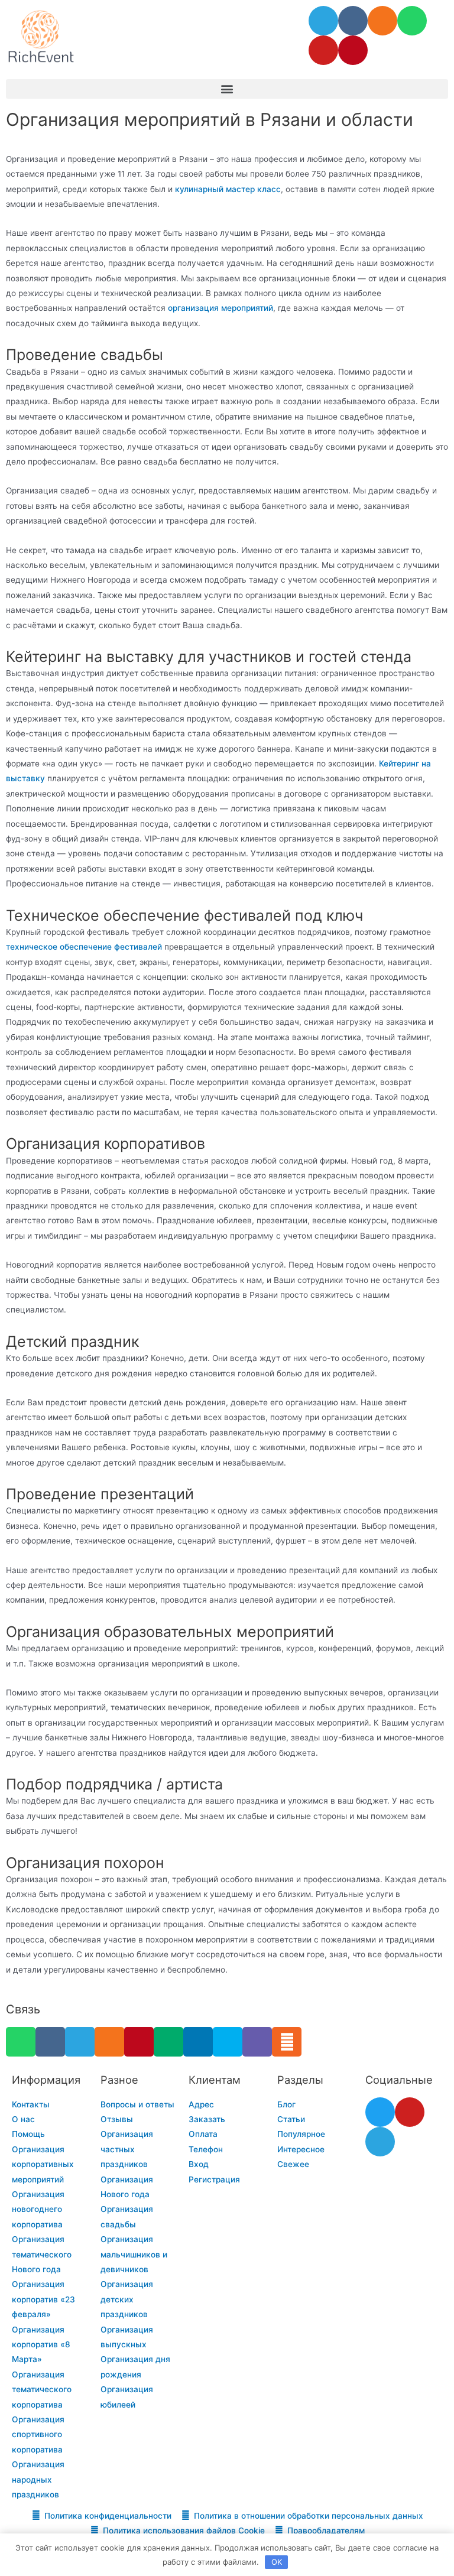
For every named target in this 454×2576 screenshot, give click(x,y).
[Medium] (168, 2042)
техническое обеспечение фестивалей (84, 947)
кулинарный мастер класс (228, 189)
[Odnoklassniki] (382, 21)
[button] (227, 89)
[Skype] (228, 2042)
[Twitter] (380, 2112)
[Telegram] (323, 21)
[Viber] (257, 2042)
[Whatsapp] (412, 21)
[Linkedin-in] (198, 2042)
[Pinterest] (353, 50)
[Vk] (353, 21)
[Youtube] (323, 50)
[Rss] (287, 2042)
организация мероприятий (220, 308)
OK (277, 2562)
